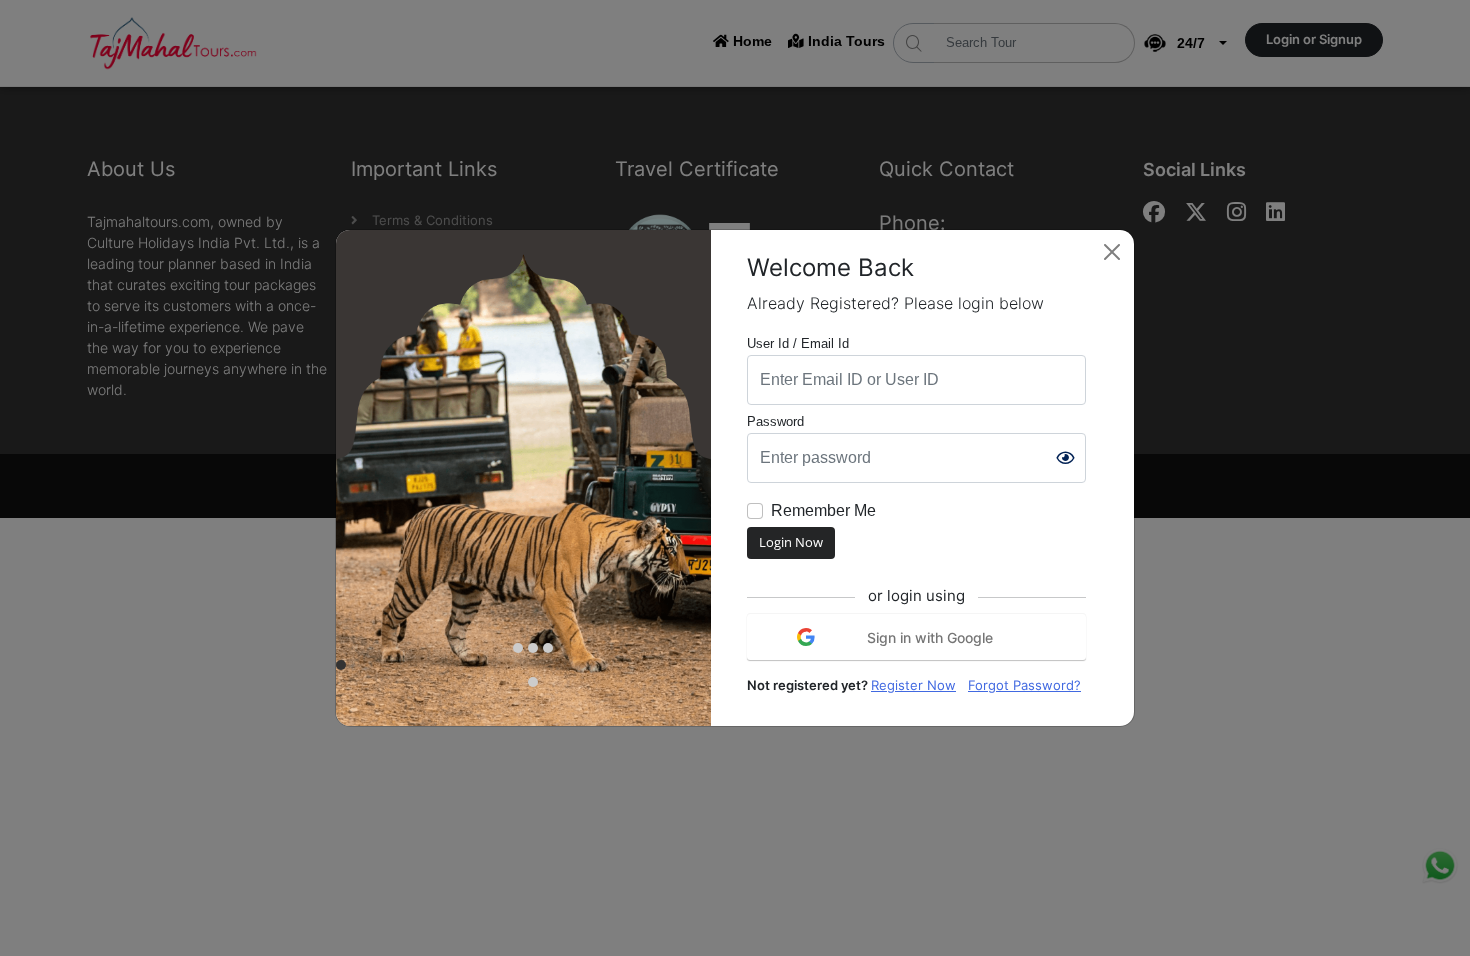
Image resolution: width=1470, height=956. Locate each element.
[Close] (1112, 252)
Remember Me (823, 510)
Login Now (791, 542)
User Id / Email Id (798, 343)
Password (775, 421)
